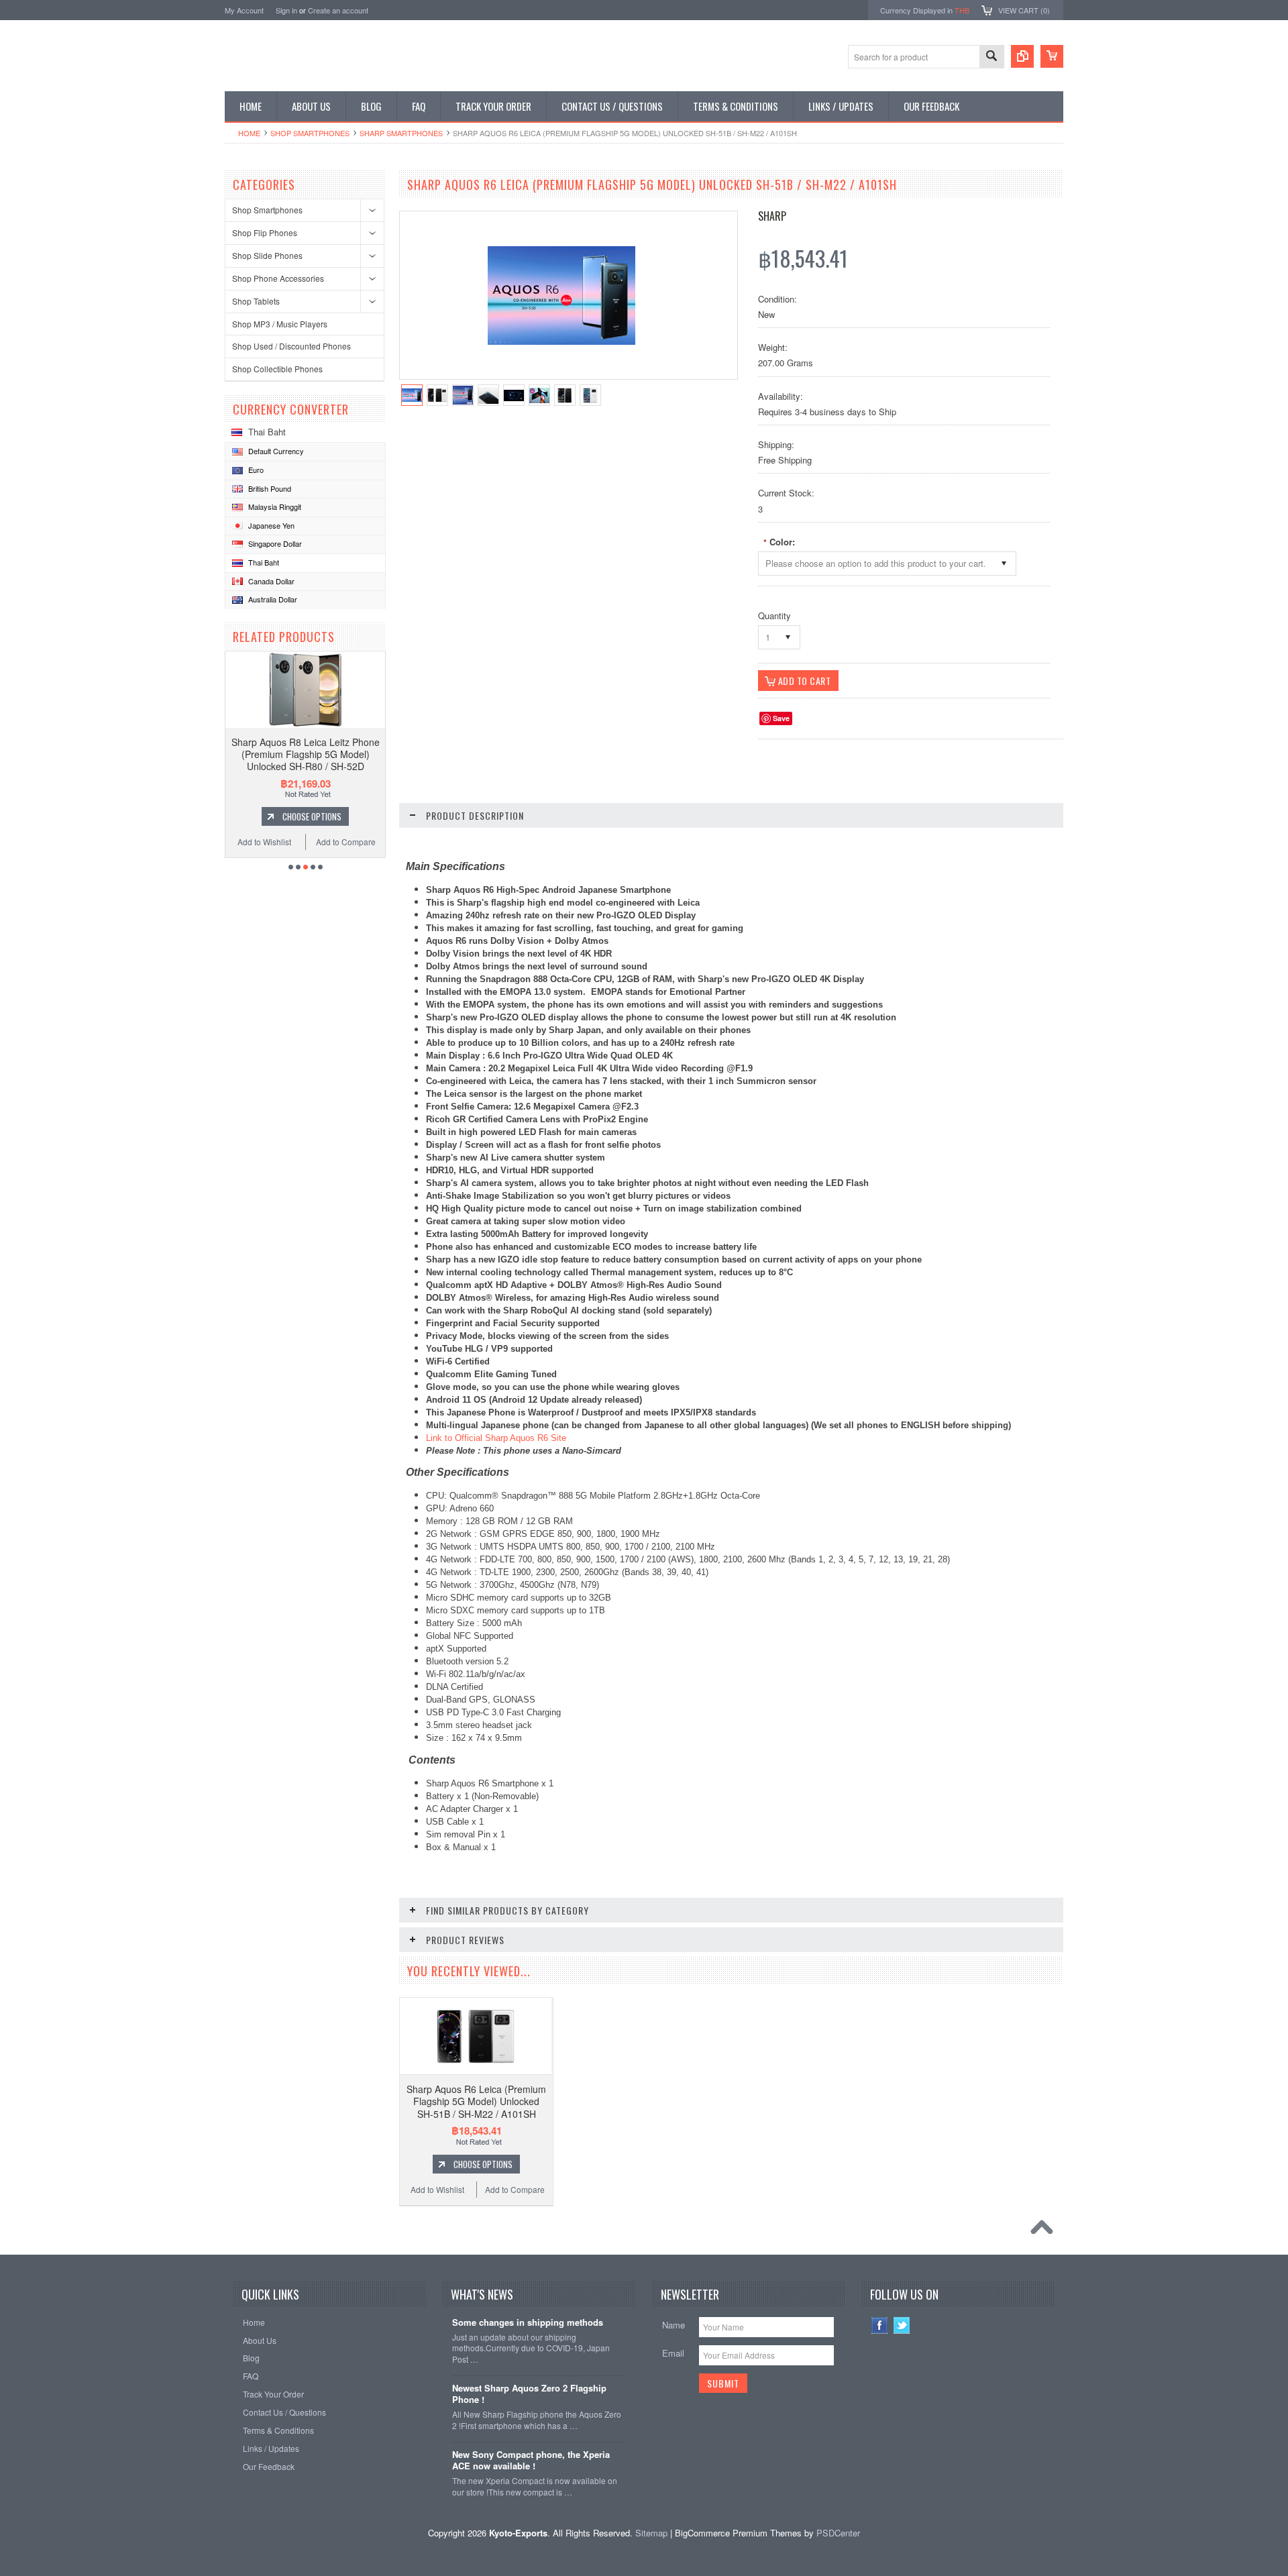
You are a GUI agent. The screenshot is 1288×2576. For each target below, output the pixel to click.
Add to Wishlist (264, 842)
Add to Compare (346, 842)
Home (249, 133)
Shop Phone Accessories (278, 278)
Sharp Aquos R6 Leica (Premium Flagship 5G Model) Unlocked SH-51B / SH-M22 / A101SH (476, 2101)
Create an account (338, 10)
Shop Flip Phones (265, 232)
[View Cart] (1052, 56)
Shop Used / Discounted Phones (291, 346)
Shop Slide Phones (267, 255)
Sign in (286, 10)
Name (674, 2325)
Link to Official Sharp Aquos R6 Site (496, 1438)
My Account (244, 10)
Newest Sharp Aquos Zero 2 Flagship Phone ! (529, 2394)
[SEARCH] (991, 57)
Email (673, 2353)
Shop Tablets (256, 301)
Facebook (880, 2325)
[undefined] (561, 341)
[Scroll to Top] (1045, 2231)
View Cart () (1024, 10)
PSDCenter (838, 2533)
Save (781, 718)
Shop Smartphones (310, 133)
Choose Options (312, 816)
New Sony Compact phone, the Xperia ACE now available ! (531, 2461)
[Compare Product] (1022, 56)
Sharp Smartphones (401, 133)
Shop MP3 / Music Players (280, 324)
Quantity (774, 615)
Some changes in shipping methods (528, 2323)
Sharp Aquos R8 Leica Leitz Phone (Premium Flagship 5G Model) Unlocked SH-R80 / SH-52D (306, 754)
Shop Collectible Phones (277, 369)
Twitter (902, 2325)
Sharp (772, 216)
